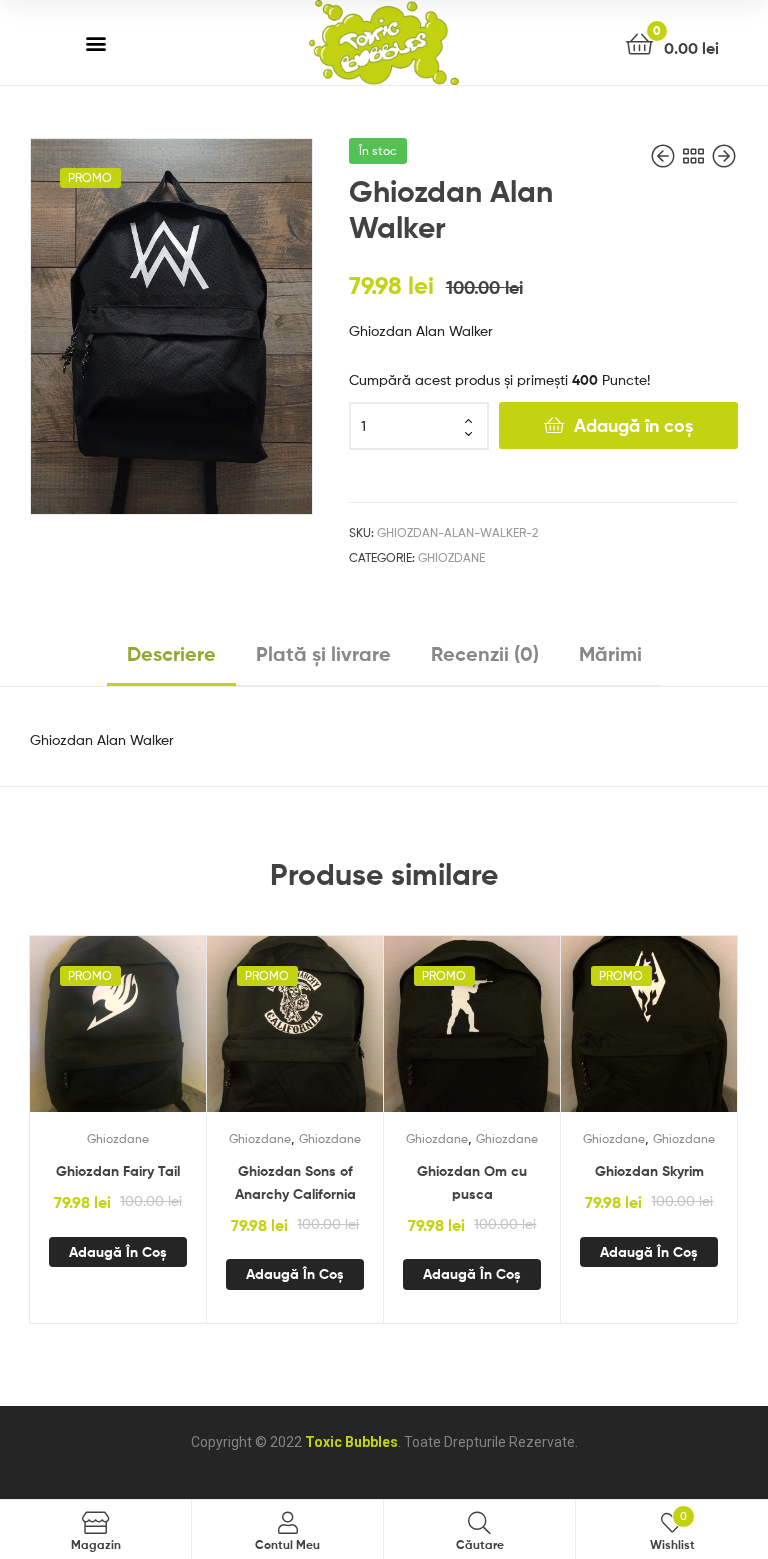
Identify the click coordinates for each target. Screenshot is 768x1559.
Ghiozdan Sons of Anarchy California (295, 1182)
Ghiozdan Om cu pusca (472, 1182)
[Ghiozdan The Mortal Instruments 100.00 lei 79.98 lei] (665, 156)
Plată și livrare (323, 653)
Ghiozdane (451, 557)
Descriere (171, 653)
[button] (96, 42)
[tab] (171, 662)
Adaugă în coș (633, 425)
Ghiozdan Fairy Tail (118, 1171)
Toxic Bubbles (351, 1442)
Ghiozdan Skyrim (649, 1171)
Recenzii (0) (485, 653)
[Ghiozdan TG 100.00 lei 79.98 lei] (724, 156)
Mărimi (610, 653)
